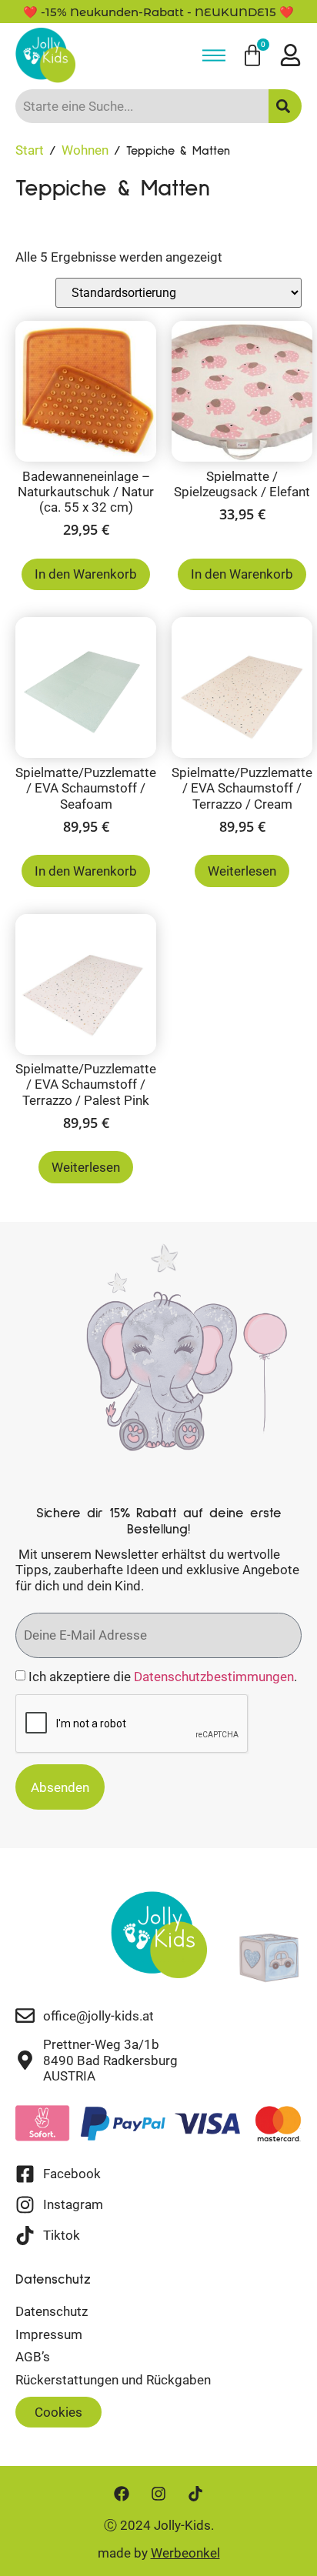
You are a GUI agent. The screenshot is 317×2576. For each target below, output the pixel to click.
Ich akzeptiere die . (163, 1677)
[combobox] (142, 106)
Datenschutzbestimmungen (214, 1677)
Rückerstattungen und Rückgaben (113, 2380)
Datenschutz (52, 2311)
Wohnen (85, 150)
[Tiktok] (195, 2494)
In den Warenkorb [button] (86, 574)
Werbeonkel (185, 2553)
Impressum (49, 2334)
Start (30, 150)
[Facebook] (122, 2494)
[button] (58, 2412)
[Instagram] (158, 2494)
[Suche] (285, 106)
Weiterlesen (242, 871)
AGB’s (33, 2357)
